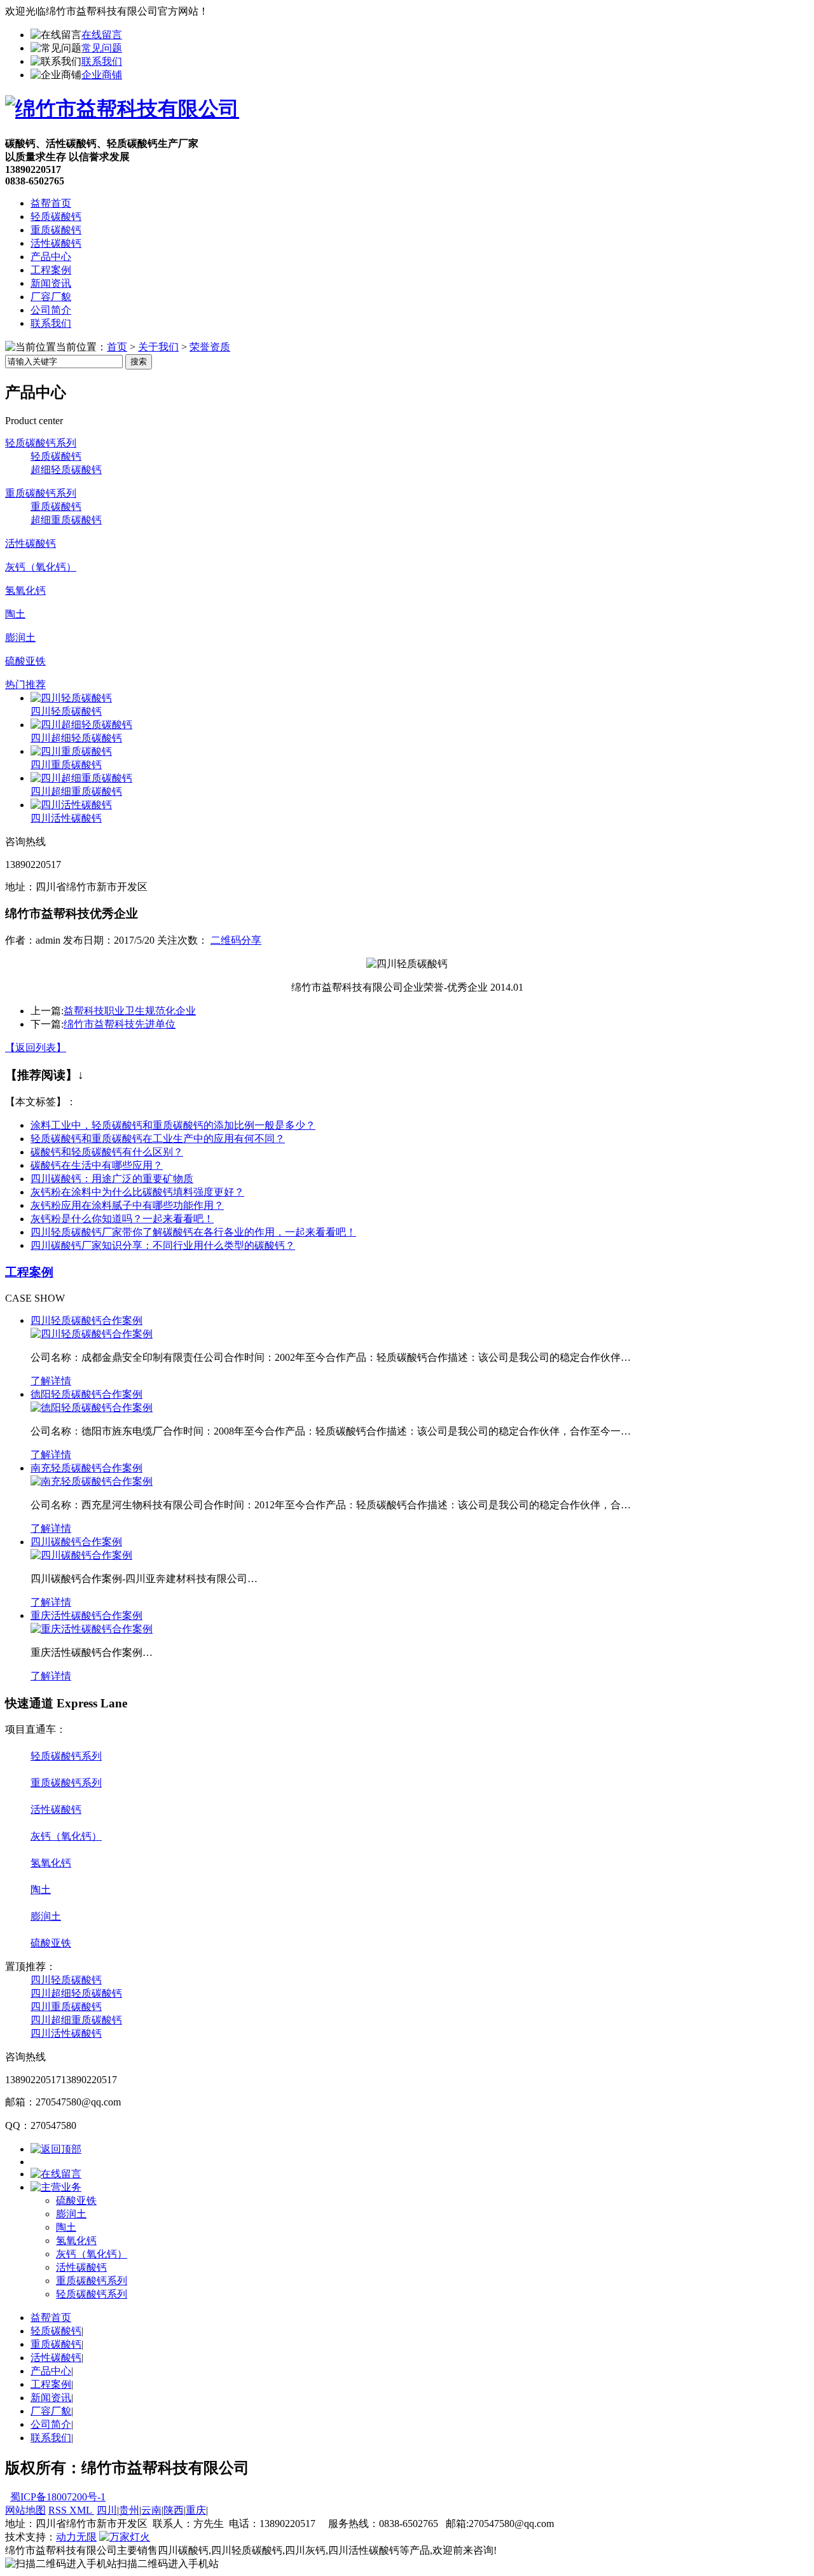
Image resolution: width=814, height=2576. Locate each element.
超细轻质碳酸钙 (66, 470)
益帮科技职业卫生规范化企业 (130, 1011)
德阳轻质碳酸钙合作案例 (86, 1394)
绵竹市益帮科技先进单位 (120, 1024)
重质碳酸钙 (56, 230)
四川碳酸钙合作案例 (76, 1542)
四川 (107, 2510)
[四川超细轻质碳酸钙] (81, 725)
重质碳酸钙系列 (41, 493)
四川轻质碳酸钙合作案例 (86, 1320)
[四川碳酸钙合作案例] (81, 1555)
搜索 (139, 362)
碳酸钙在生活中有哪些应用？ (97, 1165)
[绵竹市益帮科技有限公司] (122, 109)
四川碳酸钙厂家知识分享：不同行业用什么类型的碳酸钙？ (163, 1245)
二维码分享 (236, 940)
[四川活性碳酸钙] (71, 805)
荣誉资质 (210, 347)
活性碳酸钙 (56, 243)
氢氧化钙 (25, 590)
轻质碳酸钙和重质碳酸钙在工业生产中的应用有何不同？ (158, 1139)
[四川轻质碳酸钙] (71, 698)
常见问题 (102, 48)
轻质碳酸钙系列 (41, 443)
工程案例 (51, 270)
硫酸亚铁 (25, 661)
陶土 (15, 614)
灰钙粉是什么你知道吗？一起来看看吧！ (122, 1219)
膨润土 (20, 637)
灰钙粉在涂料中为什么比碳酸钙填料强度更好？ (137, 1192)
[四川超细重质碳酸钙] (81, 778)
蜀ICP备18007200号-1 (58, 2497)
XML (82, 2510)
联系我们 (102, 61)
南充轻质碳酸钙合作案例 (86, 1468)
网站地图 (25, 2510)
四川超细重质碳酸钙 (76, 791)
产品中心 (51, 257)
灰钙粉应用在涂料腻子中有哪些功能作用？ (127, 1205)
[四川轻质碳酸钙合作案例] (92, 1334)
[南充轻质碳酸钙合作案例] (92, 1481)
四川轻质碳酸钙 (66, 711)
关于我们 (158, 347)
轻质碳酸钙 (56, 217)
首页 (117, 347)
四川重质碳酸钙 (66, 765)
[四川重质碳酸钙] (71, 751)
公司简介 (51, 310)
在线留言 (102, 35)
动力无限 (76, 2537)
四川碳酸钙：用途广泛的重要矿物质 (112, 1179)
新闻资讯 (51, 283)
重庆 (196, 2510)
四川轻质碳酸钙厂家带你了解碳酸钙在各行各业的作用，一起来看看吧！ (193, 1232)
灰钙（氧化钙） (41, 567)
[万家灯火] (125, 2537)
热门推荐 (25, 685)
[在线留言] (56, 2174)
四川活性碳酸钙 (66, 818)
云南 (151, 2510)
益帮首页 (51, 203)
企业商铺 (102, 75)
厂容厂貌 (51, 297)
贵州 (129, 2510)
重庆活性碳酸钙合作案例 (86, 1615)
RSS (59, 2510)
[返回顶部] (56, 2149)
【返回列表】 (36, 1048)
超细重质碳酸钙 (66, 520)
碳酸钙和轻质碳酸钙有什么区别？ (107, 1152)
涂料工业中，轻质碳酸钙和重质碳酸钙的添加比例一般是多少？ (173, 1125)
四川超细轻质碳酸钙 (76, 738)
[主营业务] (56, 2187)
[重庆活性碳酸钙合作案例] (92, 1629)
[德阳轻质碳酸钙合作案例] (92, 1408)
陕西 (174, 2510)
